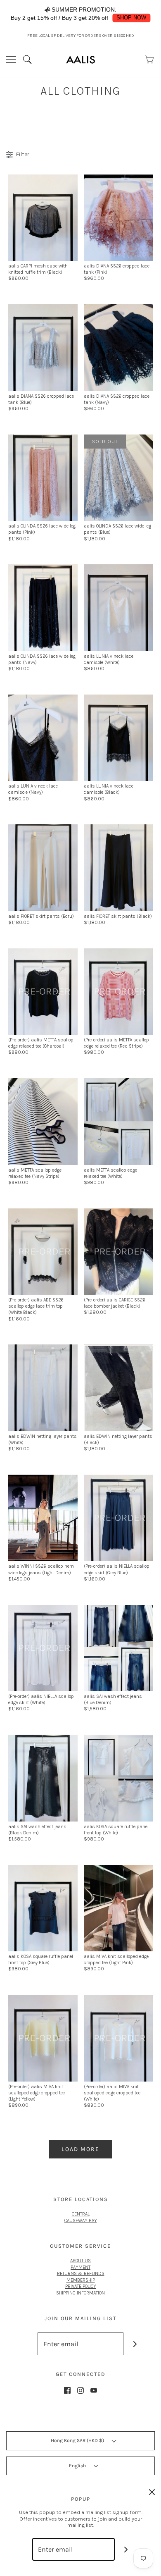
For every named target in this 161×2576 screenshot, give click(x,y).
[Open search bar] (30, 60)
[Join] (135, 2344)
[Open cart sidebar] (150, 60)
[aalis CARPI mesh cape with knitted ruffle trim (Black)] (43, 217)
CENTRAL (81, 2214)
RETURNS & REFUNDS (81, 2273)
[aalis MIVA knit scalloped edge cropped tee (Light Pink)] (118, 1908)
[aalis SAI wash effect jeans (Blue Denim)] (118, 1647)
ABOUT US (80, 2261)
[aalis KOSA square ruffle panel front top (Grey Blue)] (43, 1908)
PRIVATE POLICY (81, 2286)
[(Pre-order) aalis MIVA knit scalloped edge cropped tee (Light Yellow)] (43, 2038)
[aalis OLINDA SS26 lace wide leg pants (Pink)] (43, 477)
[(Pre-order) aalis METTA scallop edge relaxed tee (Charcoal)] (43, 991)
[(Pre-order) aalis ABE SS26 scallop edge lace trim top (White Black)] (43, 1251)
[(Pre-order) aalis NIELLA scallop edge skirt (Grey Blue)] (118, 1518)
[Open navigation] (11, 60)
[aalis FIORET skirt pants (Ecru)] (43, 867)
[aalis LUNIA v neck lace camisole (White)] (118, 607)
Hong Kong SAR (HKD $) (78, 2440)
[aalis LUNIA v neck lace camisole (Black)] (118, 737)
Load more (80, 2149)
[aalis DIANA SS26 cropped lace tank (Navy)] (118, 347)
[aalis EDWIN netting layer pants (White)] (43, 1387)
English (78, 2466)
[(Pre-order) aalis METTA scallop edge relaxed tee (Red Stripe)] (118, 991)
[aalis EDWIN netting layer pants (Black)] (118, 1387)
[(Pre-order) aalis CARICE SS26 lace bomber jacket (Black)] (118, 1251)
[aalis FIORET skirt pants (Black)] (118, 867)
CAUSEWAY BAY (81, 2220)
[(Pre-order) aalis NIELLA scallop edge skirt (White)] (43, 1647)
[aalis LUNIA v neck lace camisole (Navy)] (43, 737)
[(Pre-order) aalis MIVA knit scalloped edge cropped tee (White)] (118, 2038)
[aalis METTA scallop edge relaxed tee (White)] (118, 1121)
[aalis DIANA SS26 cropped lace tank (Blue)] (43, 347)
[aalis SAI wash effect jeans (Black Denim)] (43, 1778)
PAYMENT (80, 2267)
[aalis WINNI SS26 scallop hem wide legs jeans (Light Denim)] (43, 1518)
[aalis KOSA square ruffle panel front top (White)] (118, 1778)
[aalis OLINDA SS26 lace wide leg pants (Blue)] (118, 477)
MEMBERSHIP (81, 2280)
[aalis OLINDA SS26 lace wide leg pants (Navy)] (43, 607)
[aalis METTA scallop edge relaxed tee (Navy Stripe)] (43, 1121)
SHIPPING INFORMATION (80, 2293)
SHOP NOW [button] (131, 18)
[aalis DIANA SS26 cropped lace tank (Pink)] (118, 217)
